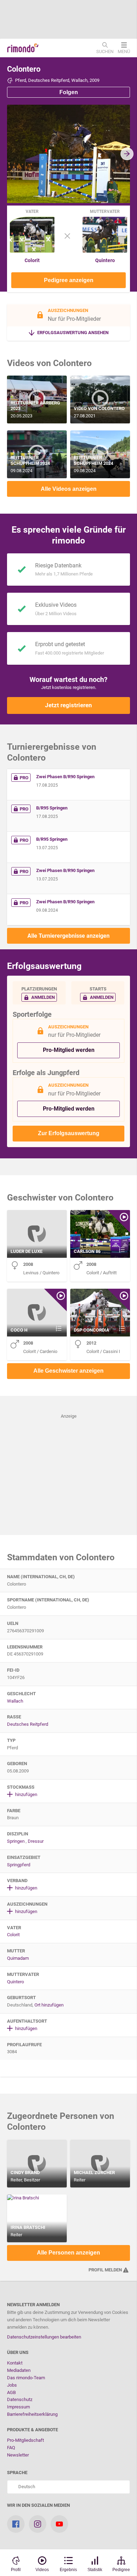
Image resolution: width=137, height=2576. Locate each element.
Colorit (32, 260)
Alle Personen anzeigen (68, 2253)
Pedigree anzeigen (69, 280)
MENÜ (124, 51)
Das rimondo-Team (26, 2378)
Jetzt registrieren (68, 705)
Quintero (105, 260)
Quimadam (18, 1958)
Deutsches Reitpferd (28, 1724)
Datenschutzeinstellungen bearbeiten (44, 2337)
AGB (11, 2392)
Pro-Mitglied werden (69, 1050)
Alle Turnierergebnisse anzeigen (68, 936)
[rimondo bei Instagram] (38, 2524)
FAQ (11, 2448)
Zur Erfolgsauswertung (69, 1133)
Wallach (15, 1701)
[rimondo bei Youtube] (59, 2524)
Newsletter (18, 2455)
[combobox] (68, 2487)
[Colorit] (32, 251)
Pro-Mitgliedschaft (25, 2440)
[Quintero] (105, 251)
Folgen (69, 92)
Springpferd (19, 1865)
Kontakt (15, 2363)
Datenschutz (20, 2399)
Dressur (36, 1841)
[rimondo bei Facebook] (16, 2524)
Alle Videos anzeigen (69, 489)
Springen (16, 1841)
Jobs (12, 2385)
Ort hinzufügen (49, 2005)
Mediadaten (19, 2370)
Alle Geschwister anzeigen (68, 1371)
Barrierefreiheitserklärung (32, 2414)
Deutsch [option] (26, 2487)
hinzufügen (26, 1794)
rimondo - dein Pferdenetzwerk (23, 48)
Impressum (18, 2407)
